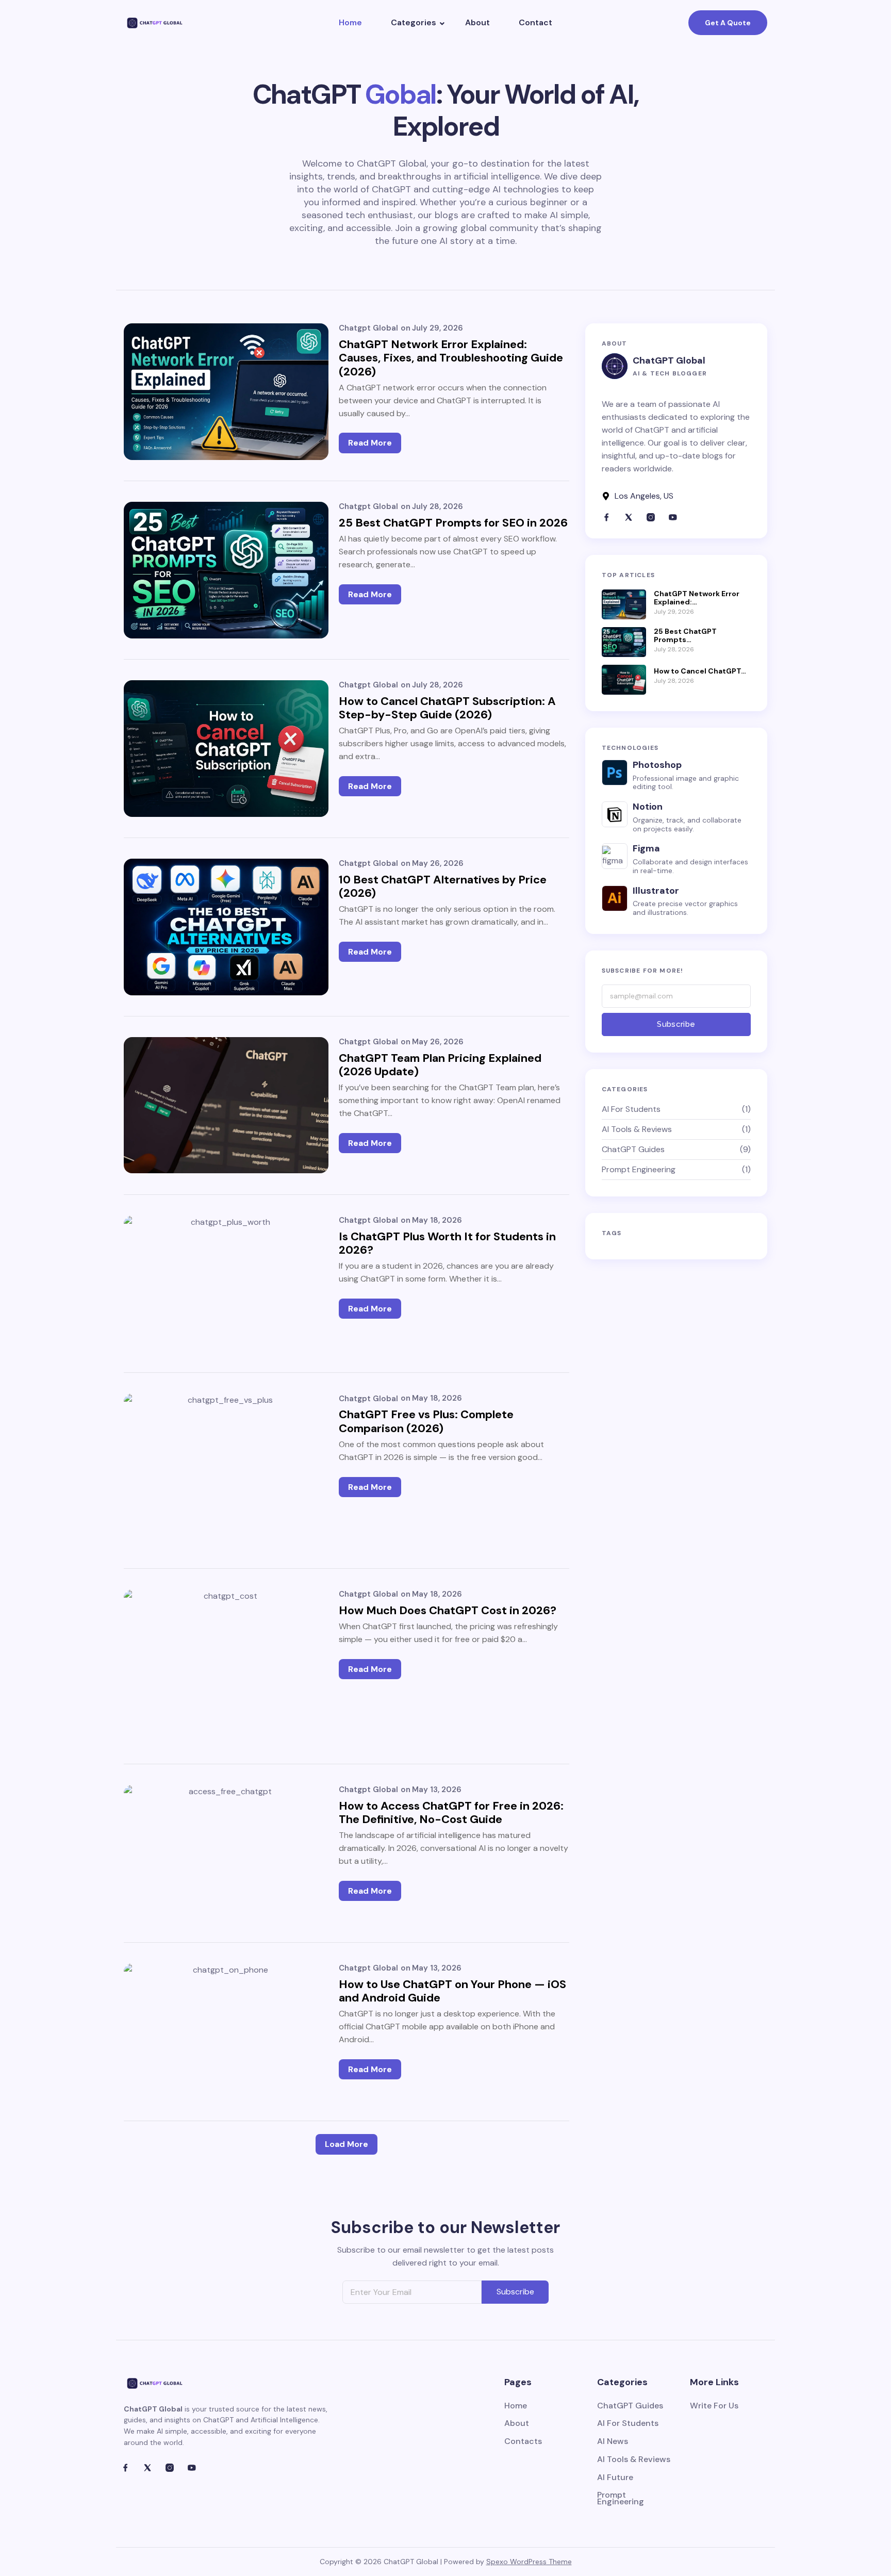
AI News (613, 2442)
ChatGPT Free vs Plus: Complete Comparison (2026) (426, 1422)
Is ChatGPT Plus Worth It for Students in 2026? (447, 1244)
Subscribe (676, 1024)
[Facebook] (606, 517)
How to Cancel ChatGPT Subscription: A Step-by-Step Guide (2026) (447, 708)
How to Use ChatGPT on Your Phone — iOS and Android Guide (452, 1991)
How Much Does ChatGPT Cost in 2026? (448, 1611)
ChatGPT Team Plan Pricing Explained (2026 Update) (440, 1065)
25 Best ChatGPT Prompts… (685, 636)
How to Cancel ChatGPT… (700, 671)
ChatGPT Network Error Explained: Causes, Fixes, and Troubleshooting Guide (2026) (451, 358)
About (477, 22)
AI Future (615, 2478)
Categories (414, 22)
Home (350, 22)
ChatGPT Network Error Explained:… (697, 598)
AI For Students (628, 2424)
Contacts (523, 2442)
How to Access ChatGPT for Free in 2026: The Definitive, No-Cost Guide (451, 1813)
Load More (346, 2144)
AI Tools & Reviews (634, 2460)
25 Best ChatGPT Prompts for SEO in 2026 (453, 523)
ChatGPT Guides (630, 2406)
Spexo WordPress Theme (529, 2562)
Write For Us (714, 2406)
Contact (535, 22)
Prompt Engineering (621, 2499)
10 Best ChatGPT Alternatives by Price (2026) (443, 887)
